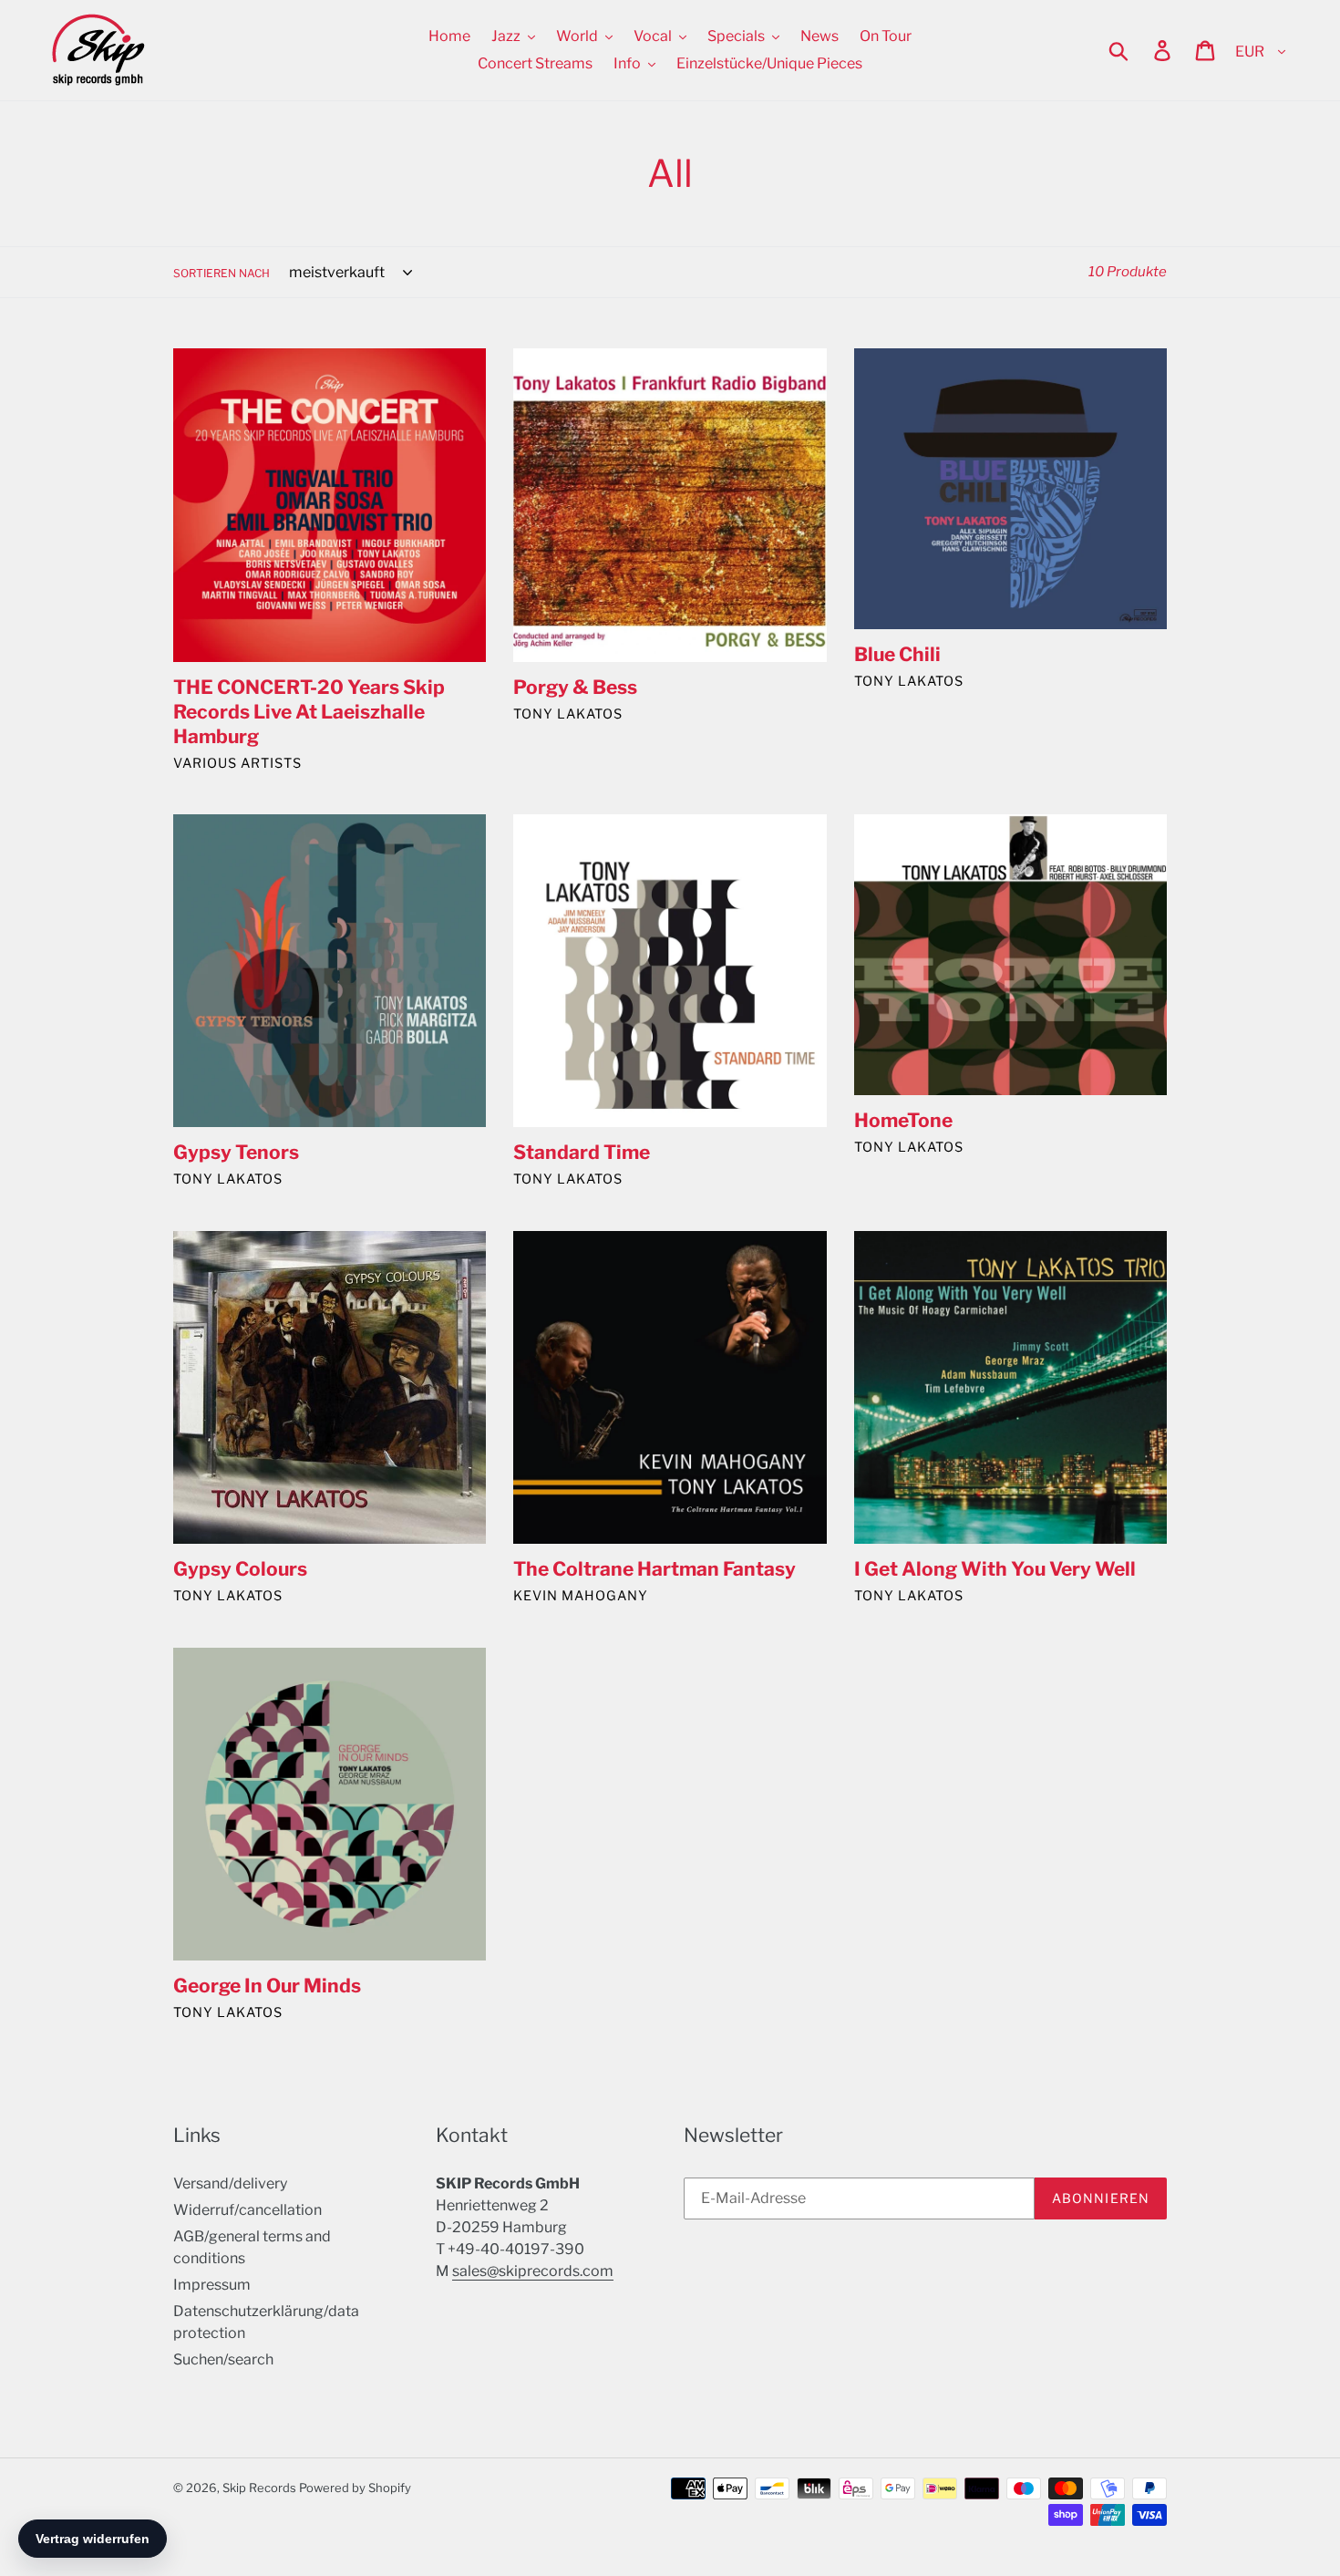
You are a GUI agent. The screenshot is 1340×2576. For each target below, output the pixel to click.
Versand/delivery (230, 2183)
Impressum (212, 2285)
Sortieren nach (222, 273)
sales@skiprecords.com (533, 2271)
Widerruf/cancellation (247, 2210)
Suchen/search (223, 2359)
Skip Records (259, 2488)
